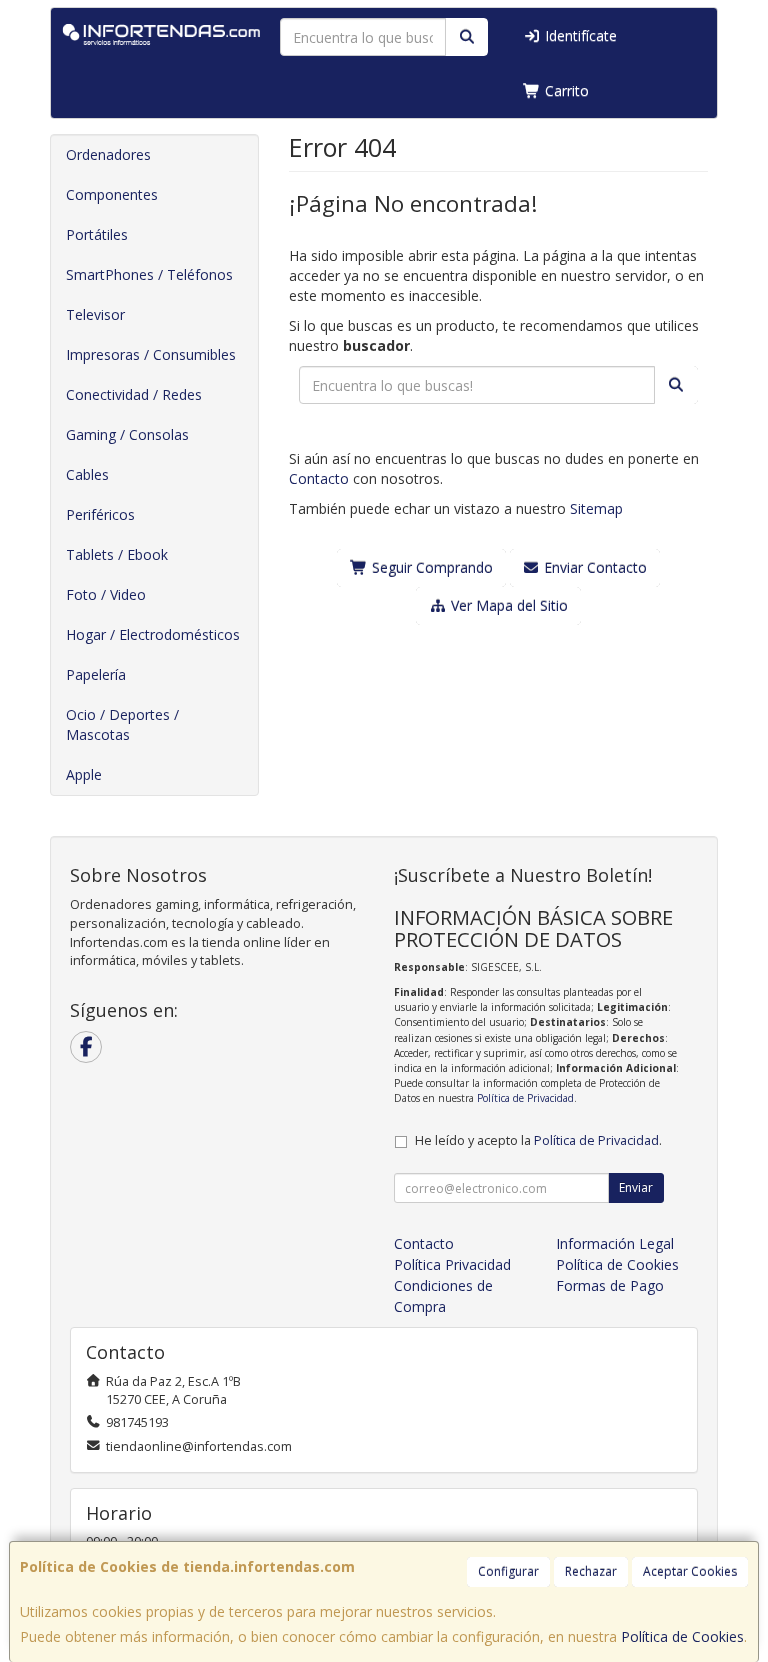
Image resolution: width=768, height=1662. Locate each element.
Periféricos (100, 514)
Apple (84, 774)
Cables (87, 474)
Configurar (508, 1571)
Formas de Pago (610, 1285)
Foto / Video (106, 594)
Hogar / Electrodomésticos (153, 634)
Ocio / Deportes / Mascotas (122, 724)
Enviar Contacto (593, 567)
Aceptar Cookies (690, 1571)
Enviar (636, 1187)
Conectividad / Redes (134, 394)
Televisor (95, 314)
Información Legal (615, 1243)
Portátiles (97, 234)
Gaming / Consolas (127, 434)
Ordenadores (108, 154)
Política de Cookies (682, 1636)
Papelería (96, 674)
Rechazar (591, 1571)
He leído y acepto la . (538, 1140)
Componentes (112, 194)
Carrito (565, 90)
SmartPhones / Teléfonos (149, 274)
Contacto (319, 478)
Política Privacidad (452, 1264)
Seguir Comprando (430, 567)
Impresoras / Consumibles (151, 354)
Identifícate (579, 35)
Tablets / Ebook (117, 554)
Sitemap (596, 508)
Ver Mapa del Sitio (507, 605)
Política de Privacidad (525, 1098)
